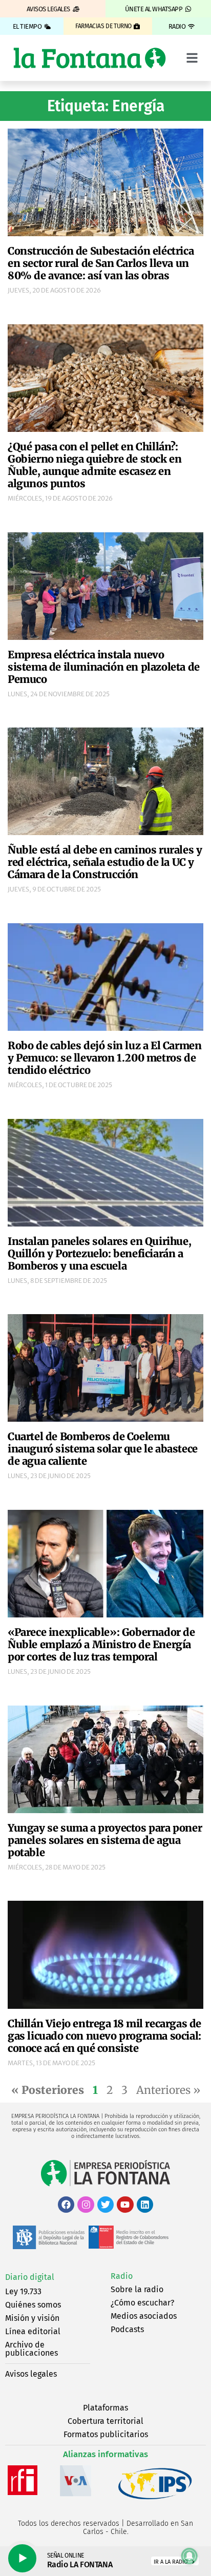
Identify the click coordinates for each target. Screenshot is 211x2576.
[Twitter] (105, 2205)
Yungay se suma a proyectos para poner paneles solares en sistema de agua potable (105, 1840)
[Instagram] (86, 2205)
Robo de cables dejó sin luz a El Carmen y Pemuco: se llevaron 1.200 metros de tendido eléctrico (104, 1058)
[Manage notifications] (189, 2556)
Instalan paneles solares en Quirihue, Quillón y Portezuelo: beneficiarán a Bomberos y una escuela (99, 1253)
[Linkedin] (145, 2205)
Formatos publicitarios (106, 2434)
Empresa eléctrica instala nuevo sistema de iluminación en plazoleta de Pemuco (104, 667)
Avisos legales (31, 2374)
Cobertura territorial (105, 2421)
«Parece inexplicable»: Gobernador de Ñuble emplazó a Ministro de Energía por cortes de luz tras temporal (101, 1644)
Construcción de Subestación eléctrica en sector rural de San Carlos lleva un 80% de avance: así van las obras (101, 263)
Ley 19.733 (23, 2291)
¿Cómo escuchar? (142, 2303)
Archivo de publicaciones (31, 2349)
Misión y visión (32, 2318)
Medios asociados (144, 2316)
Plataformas (105, 2408)
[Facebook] (66, 2205)
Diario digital (30, 2277)
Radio (122, 2276)
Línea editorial (33, 2331)
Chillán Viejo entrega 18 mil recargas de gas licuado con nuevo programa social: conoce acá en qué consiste (104, 2036)
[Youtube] (125, 2205)
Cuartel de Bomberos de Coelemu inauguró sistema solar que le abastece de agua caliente (103, 1449)
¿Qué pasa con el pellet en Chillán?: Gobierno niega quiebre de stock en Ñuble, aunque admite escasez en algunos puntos (94, 465)
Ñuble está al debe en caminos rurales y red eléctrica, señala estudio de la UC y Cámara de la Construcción (105, 862)
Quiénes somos (33, 2305)
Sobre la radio (137, 2289)
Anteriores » (168, 2090)
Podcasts (127, 2329)
